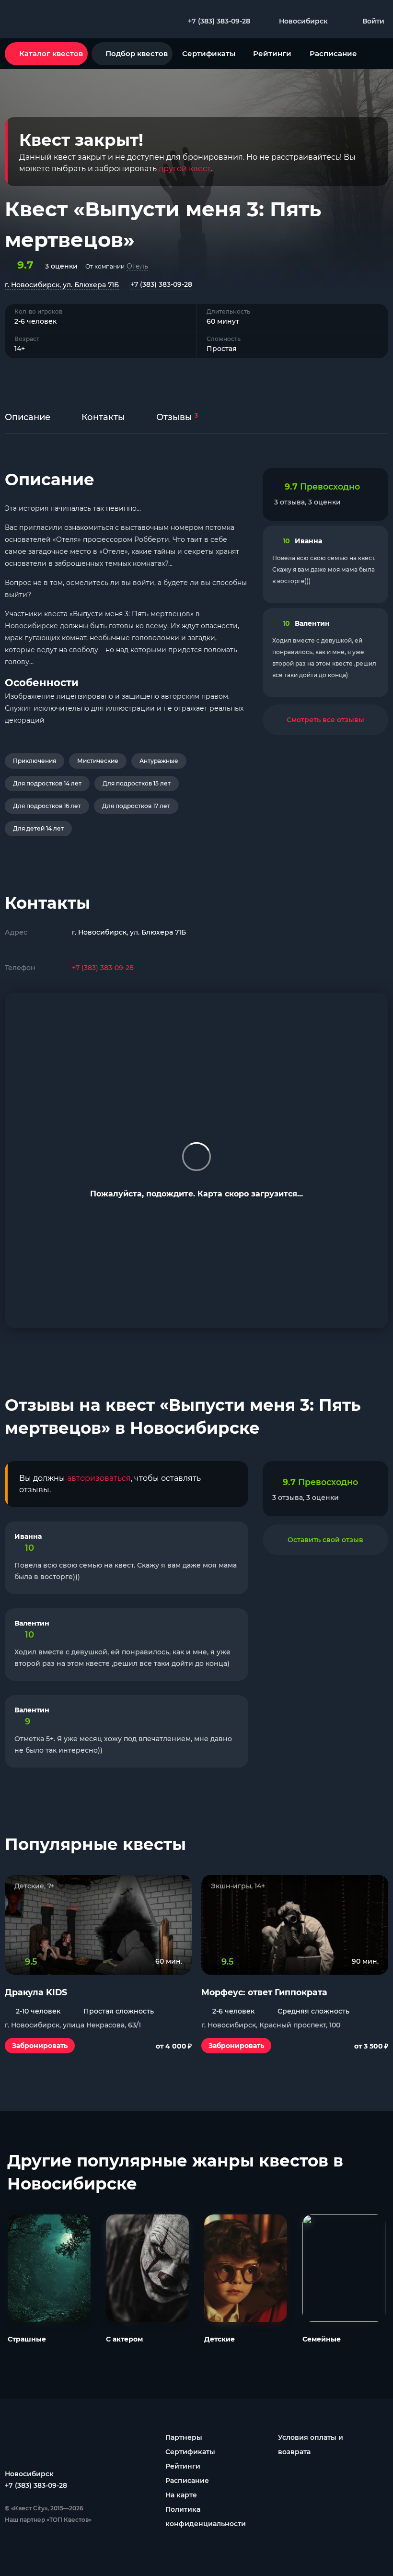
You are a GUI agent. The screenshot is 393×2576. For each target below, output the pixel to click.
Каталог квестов (51, 53)
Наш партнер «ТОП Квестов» (48, 2520)
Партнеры (184, 2437)
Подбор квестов (137, 53)
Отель (137, 266)
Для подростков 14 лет (47, 783)
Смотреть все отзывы (325, 720)
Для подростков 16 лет (47, 806)
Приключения (35, 761)
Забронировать (40, 2046)
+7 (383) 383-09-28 (161, 284)
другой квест (185, 169)
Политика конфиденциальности (206, 2517)
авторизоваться (99, 1478)
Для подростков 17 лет (136, 806)
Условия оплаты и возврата (311, 2445)
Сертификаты (209, 53)
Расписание (333, 53)
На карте (181, 2495)
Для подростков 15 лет (137, 783)
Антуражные (159, 761)
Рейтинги (272, 53)
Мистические (98, 761)
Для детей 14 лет (38, 828)
